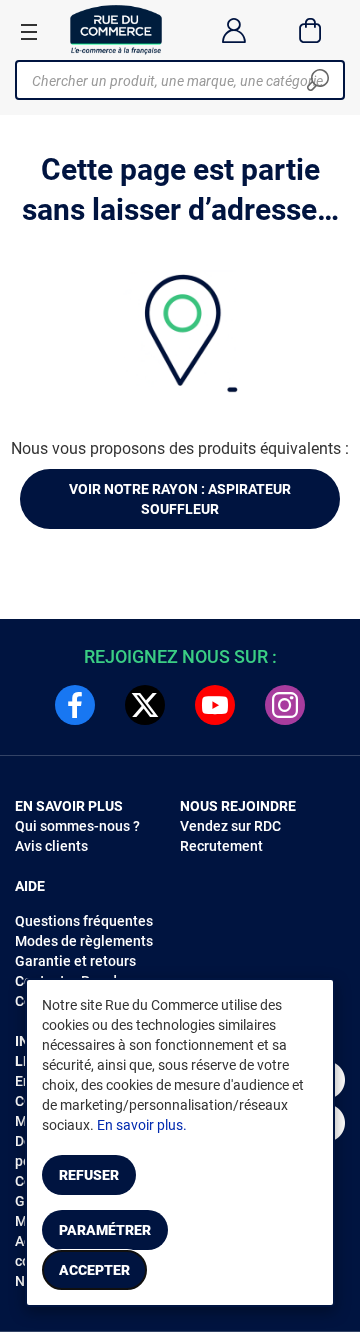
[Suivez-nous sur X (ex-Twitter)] (145, 705)
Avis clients (51, 846)
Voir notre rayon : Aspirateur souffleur (180, 499)
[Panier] (310, 30)
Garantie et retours (75, 961)
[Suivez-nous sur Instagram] (285, 705)
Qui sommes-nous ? (77, 826)
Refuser (89, 1175)
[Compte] (233, 30)
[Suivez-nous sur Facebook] (75, 705)
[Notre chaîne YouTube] (215, 705)
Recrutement (221, 846)
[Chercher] (318, 80)
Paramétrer (105, 1230)
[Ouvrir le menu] (29, 31)
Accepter (94, 1270)
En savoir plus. (142, 1125)
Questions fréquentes (84, 921)
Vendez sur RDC (230, 826)
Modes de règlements (84, 941)
